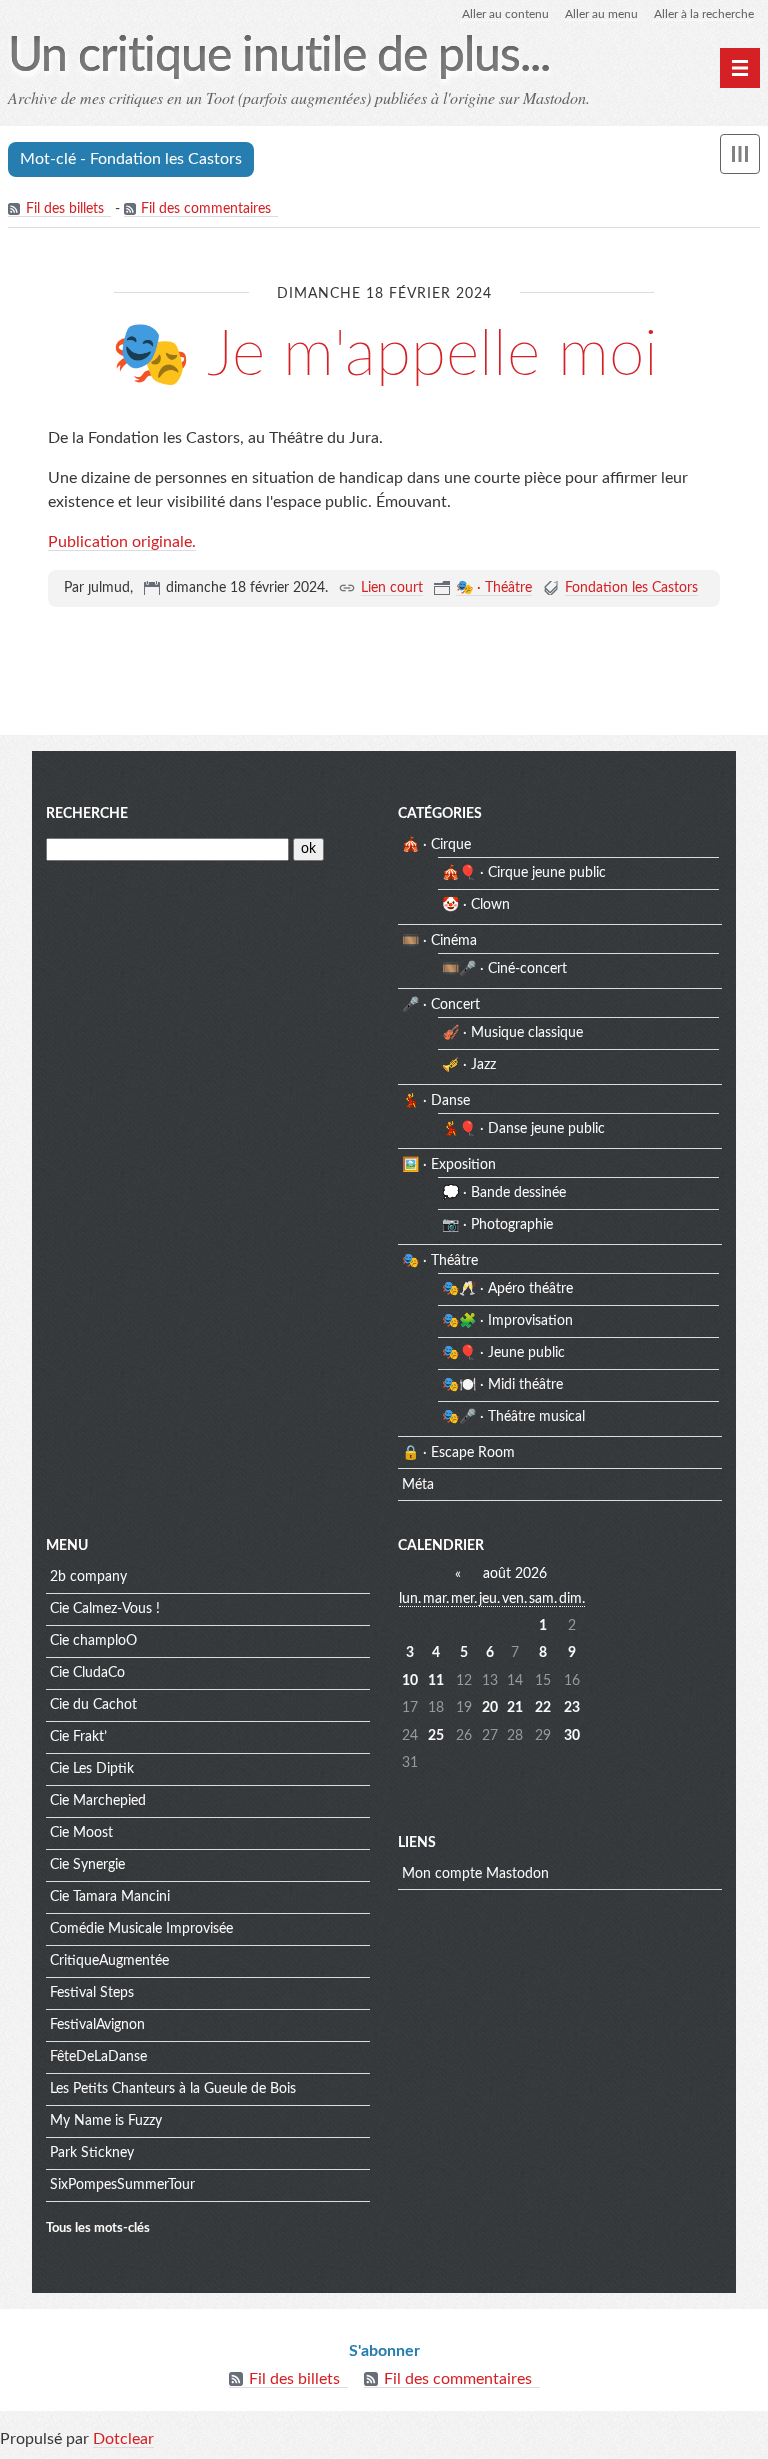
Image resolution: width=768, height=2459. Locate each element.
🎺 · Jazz (469, 1065)
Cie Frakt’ (78, 1737)
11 (436, 1681)
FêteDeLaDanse (98, 2057)
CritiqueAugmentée (109, 1961)
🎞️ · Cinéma (439, 941)
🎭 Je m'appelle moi (384, 355)
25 (436, 1736)
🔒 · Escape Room (458, 1453)
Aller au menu (601, 14)
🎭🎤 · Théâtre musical (513, 1417)
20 (490, 1708)
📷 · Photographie (497, 1225)
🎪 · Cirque (436, 845)
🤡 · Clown (476, 905)
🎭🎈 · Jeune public (503, 1353)
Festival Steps (92, 1993)
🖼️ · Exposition (449, 1165)
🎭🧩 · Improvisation (507, 1321)
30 (572, 1736)
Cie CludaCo (87, 1673)
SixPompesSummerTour (122, 2185)
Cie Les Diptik (92, 1769)
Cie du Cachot (93, 1705)
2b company (88, 1577)
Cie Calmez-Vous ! (105, 1609)
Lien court (392, 588)
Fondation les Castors (631, 588)
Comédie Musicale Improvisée (141, 1929)
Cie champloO (93, 1641)
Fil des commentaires (206, 209)
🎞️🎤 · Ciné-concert (504, 969)
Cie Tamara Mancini (110, 1897)
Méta (418, 1485)
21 (515, 1708)
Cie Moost (81, 1833)
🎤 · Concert (441, 1005)
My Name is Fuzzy (106, 2121)
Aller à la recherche (704, 14)
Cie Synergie (87, 1865)
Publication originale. (122, 542)
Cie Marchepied (98, 1801)
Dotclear (123, 2439)
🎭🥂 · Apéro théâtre (507, 1289)
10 (410, 1681)
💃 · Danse (436, 1101)
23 (572, 1708)
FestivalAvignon (97, 2025)
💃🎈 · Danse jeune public (523, 1129)
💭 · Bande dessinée (504, 1193)
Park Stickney (92, 2153)
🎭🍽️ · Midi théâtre (502, 1385)
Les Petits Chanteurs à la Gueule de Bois (173, 2089)
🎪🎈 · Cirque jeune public (524, 873)
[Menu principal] (740, 68)
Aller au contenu (505, 14)
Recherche (87, 814)
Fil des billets (65, 209)
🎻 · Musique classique (512, 1033)
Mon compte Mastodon (475, 1874)
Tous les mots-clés (98, 2228)
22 (543, 1708)
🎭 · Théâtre (494, 588)
